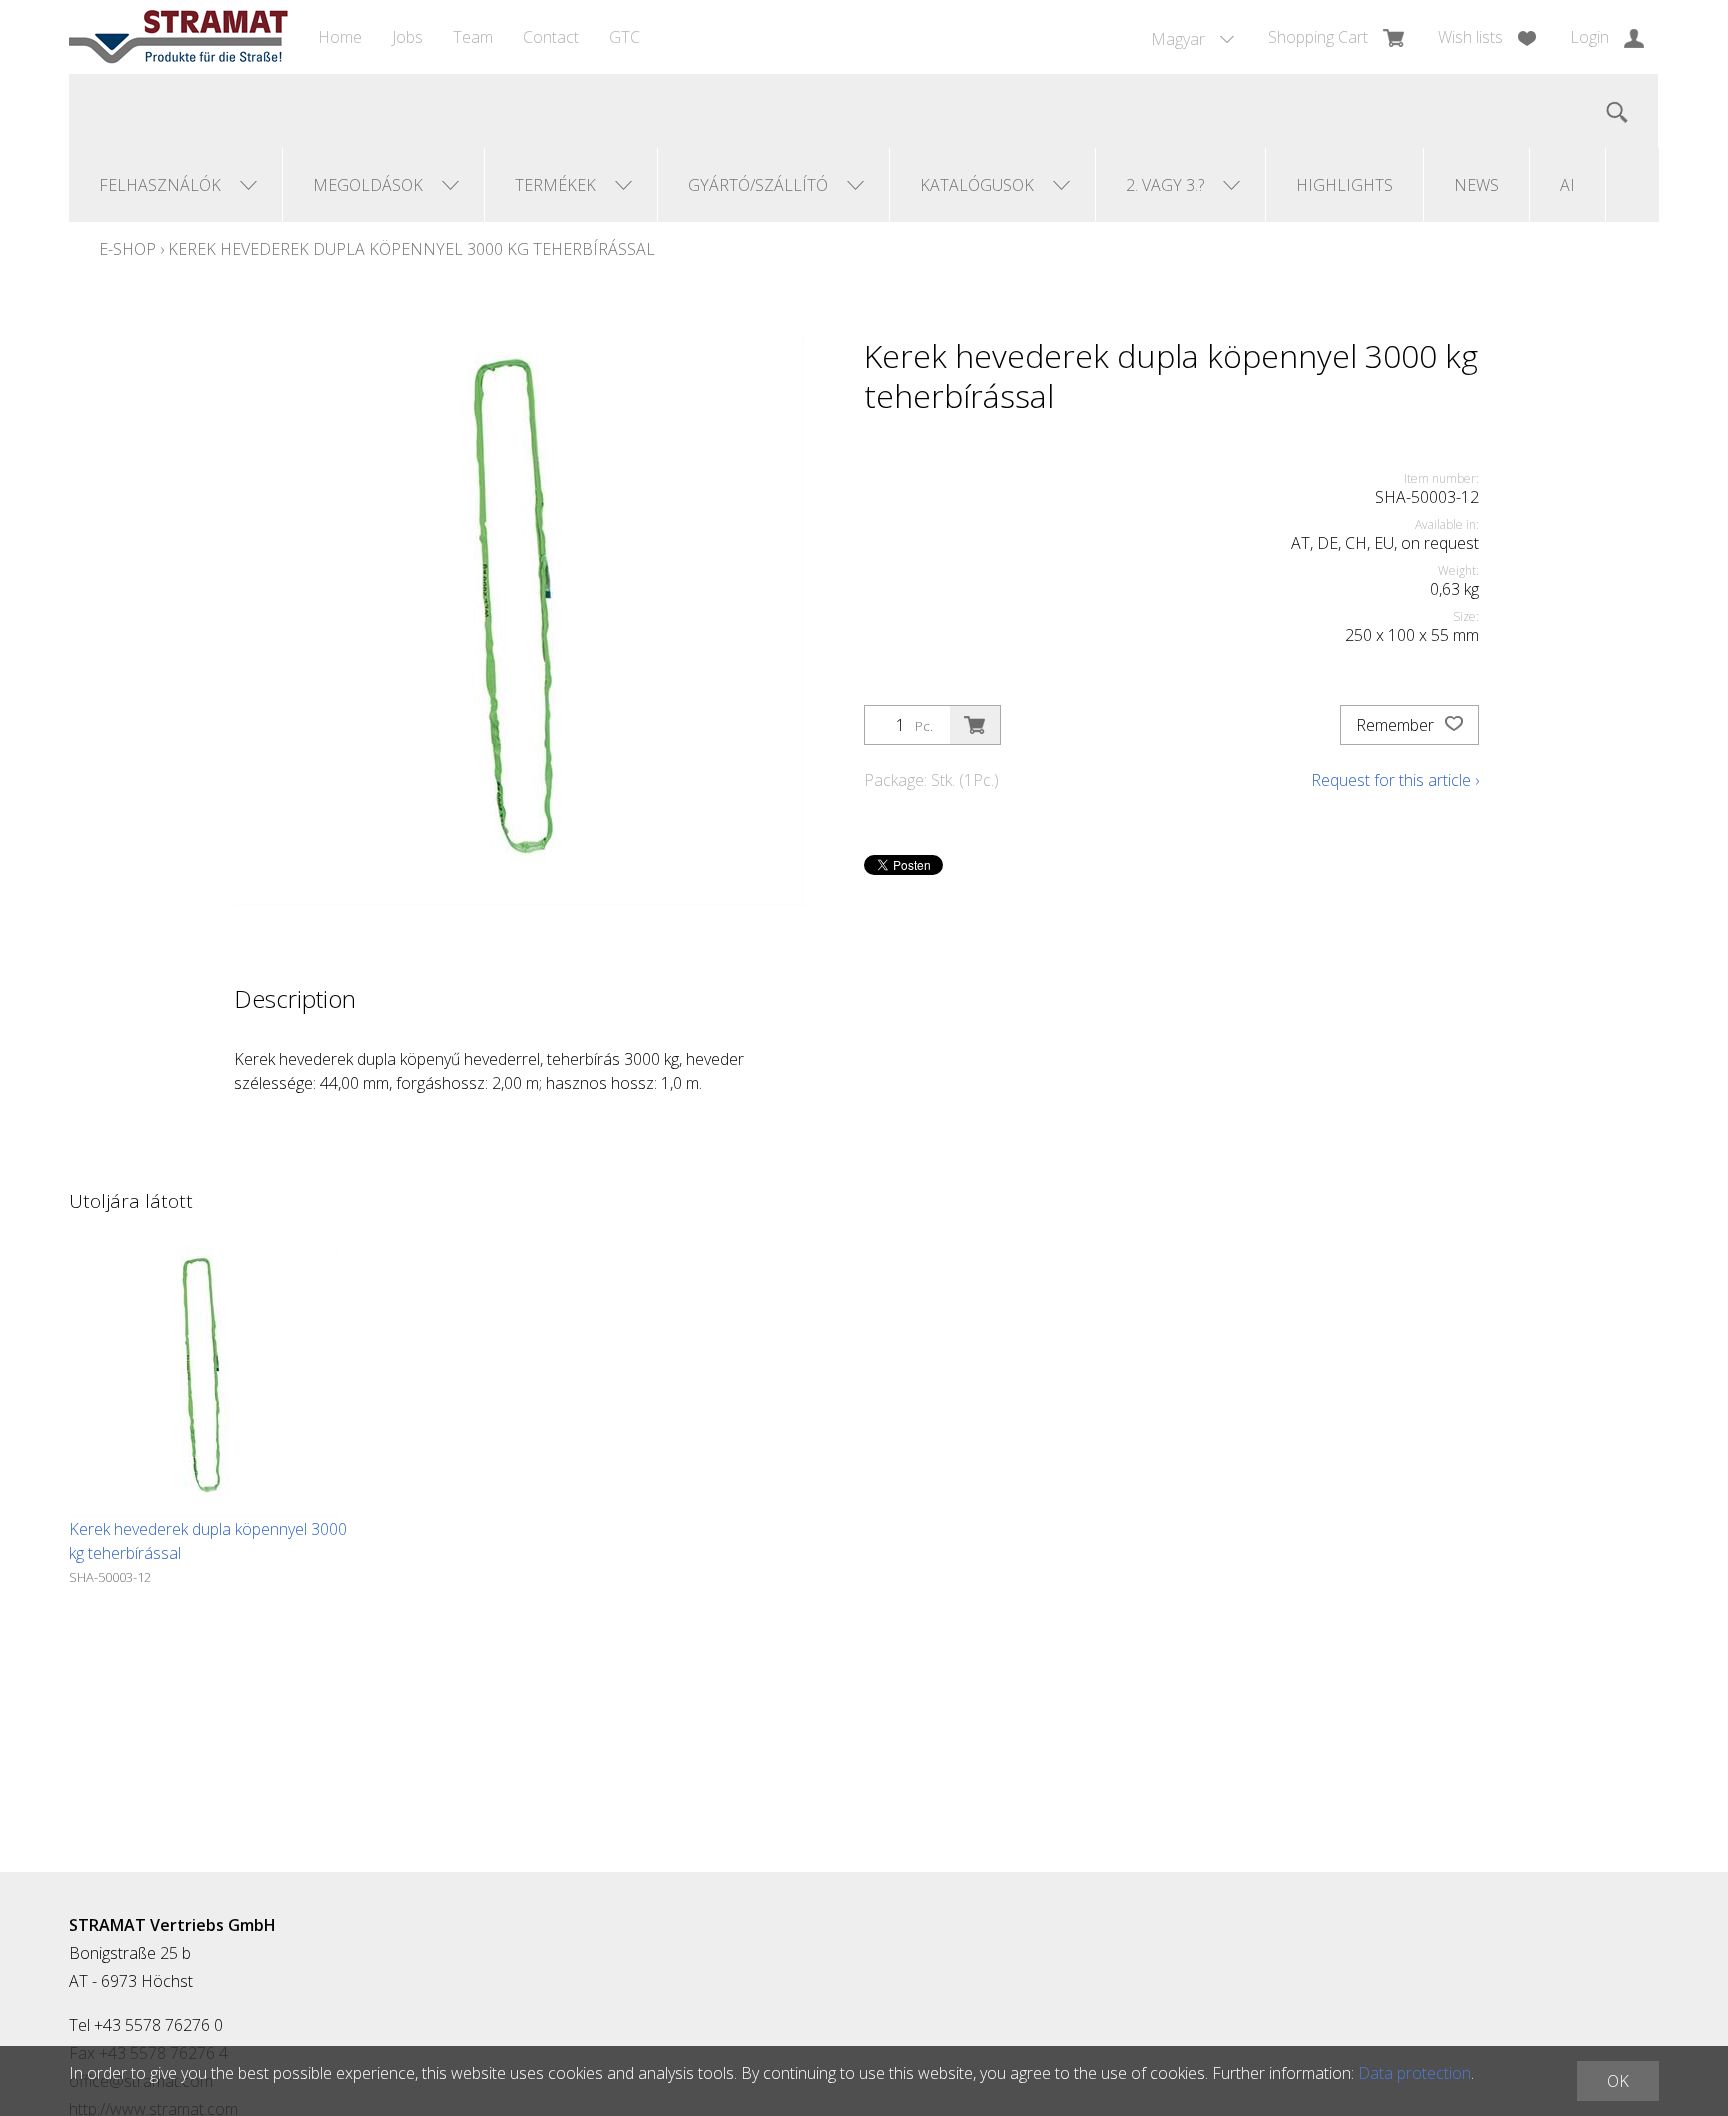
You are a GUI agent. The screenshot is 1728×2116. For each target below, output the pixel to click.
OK (1618, 2081)
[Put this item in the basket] (975, 725)
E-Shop (127, 249)
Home (340, 37)
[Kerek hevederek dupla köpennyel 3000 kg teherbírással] (204, 1382)
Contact (551, 37)
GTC (624, 37)
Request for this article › (1395, 780)
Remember (1397, 725)
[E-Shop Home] (178, 37)
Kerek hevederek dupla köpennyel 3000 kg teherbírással (411, 249)
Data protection (1414, 2073)
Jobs (407, 37)
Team (473, 37)
